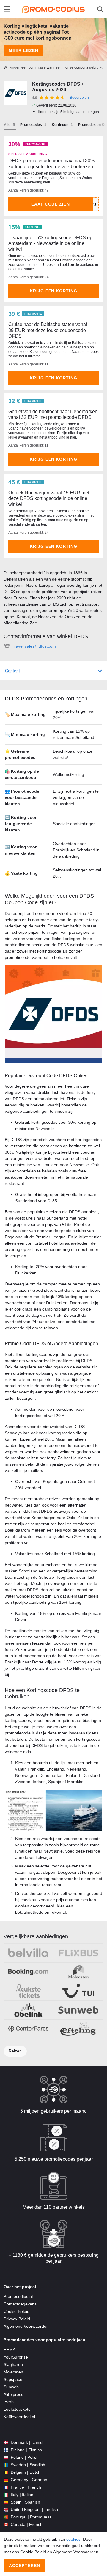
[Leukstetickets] (28, 1991)
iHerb (9, 2402)
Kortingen (60, 125)
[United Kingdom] (6, 2510)
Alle (7, 125)
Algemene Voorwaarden (26, 2326)
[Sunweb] (78, 2010)
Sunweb (11, 2387)
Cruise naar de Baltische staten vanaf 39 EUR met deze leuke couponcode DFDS (48, 330)
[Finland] (6, 2450)
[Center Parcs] (28, 2029)
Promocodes (31, 125)
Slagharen (13, 2364)
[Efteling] (78, 2029)
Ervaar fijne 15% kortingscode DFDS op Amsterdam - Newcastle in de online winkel (50, 243)
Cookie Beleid (16, 2311)
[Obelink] (28, 2010)
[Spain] (6, 2502)
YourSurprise (16, 2357)
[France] (6, 2487)
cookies (73, 2539)
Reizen (15, 2051)
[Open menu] (7, 9)
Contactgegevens (20, 2304)
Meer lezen (23, 50)
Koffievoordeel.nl (19, 2417)
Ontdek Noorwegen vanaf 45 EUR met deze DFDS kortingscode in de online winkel (49, 498)
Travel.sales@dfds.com (34, 646)
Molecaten (13, 2372)
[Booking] (28, 1972)
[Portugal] (6, 2517)
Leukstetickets (17, 2409)
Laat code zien (51, 204)
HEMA (10, 2350)
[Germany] (6, 2480)
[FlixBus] (78, 1953)
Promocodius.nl (18, 2296)
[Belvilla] (28, 1953)
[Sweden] (6, 2465)
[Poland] (6, 2457)
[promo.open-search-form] (100, 9)
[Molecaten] (78, 1972)
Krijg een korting (54, 291)
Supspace (13, 2379)
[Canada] (6, 2525)
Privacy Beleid (17, 2319)
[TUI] (78, 1991)
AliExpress (13, 2394)
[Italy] (6, 2495)
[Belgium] (6, 2472)
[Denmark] (6, 2443)
